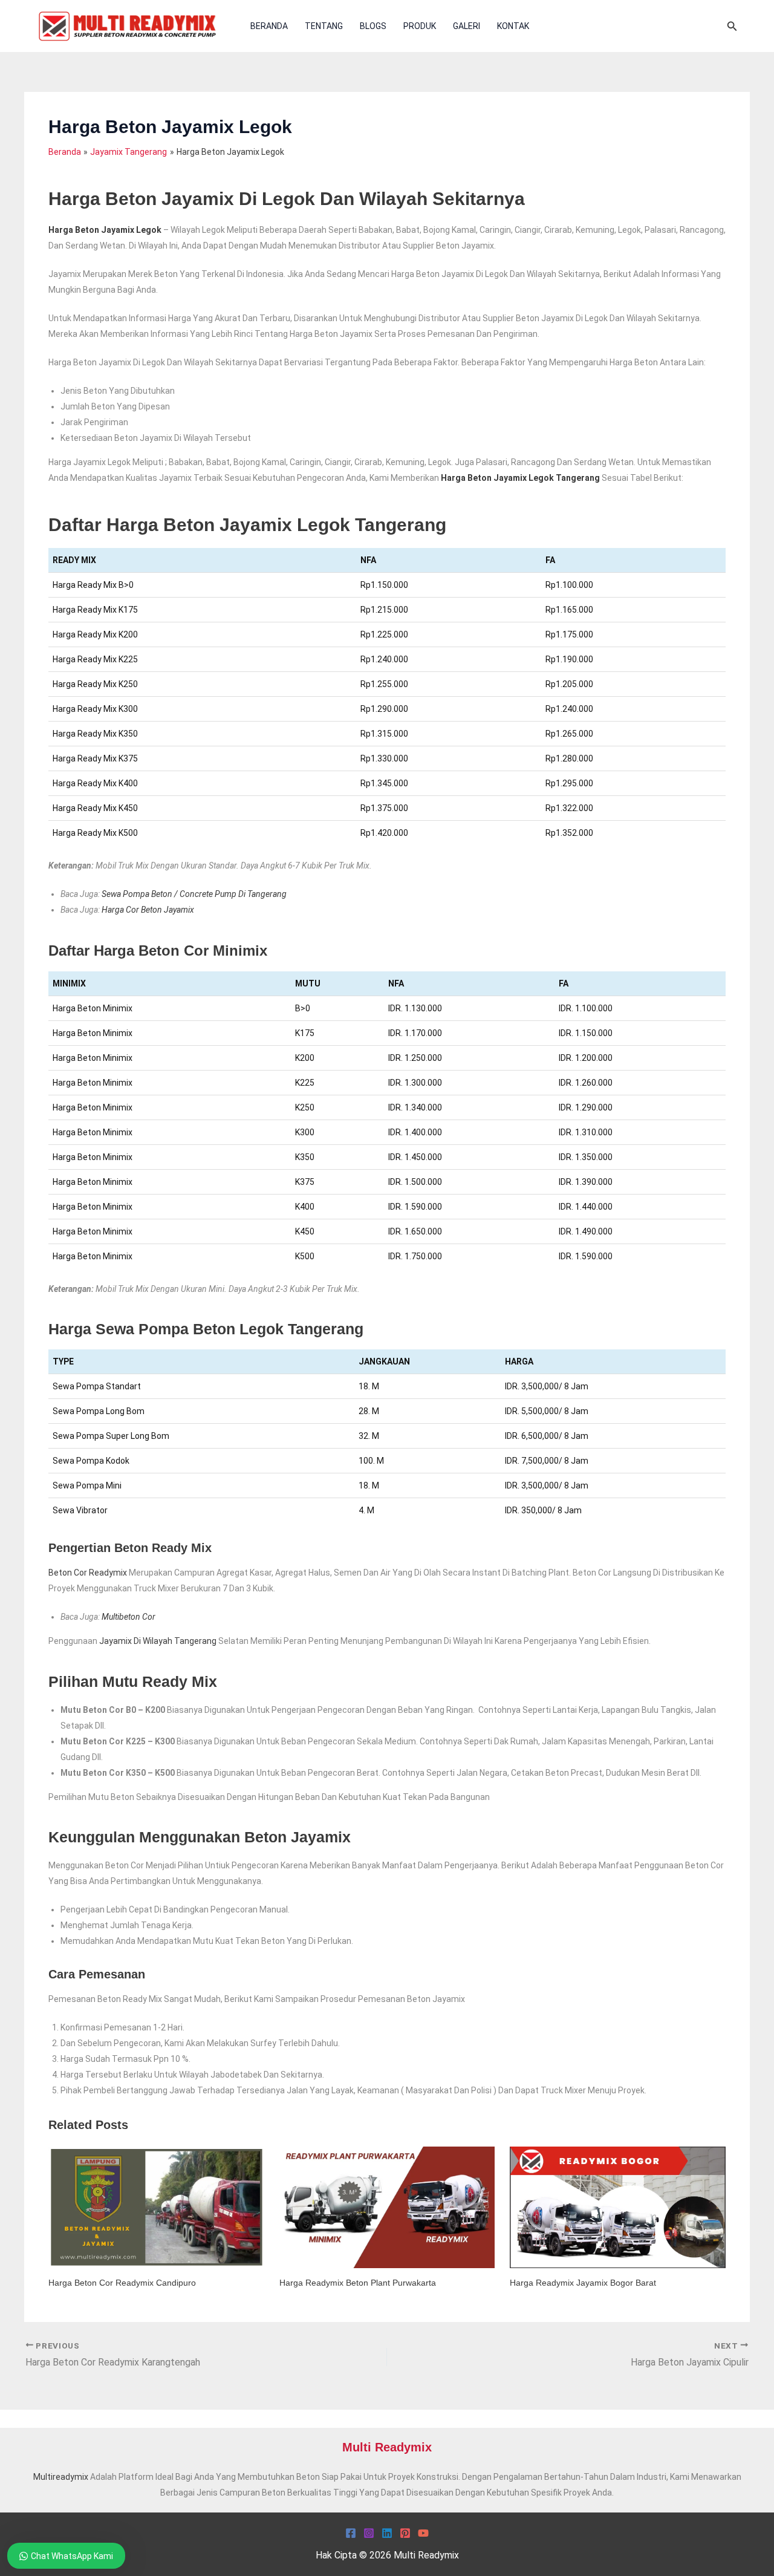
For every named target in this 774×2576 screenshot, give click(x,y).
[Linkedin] (387, 2533)
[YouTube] (423, 2533)
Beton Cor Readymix (88, 1573)
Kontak (513, 26)
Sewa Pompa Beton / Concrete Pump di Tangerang (194, 894)
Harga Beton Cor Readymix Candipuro (122, 2283)
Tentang (324, 26)
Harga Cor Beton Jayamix (148, 910)
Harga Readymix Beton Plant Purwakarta (358, 2283)
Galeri (467, 26)
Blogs (373, 26)
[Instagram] (369, 2533)
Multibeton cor (128, 1617)
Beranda (269, 26)
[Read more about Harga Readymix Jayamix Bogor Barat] (618, 2206)
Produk (420, 26)
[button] (732, 26)
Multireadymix (61, 2477)
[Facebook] (351, 2533)
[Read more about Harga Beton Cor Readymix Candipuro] (156, 2206)
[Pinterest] (405, 2533)
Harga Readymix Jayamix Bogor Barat (583, 2283)
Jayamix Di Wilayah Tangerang (158, 1641)
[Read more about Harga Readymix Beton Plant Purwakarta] (387, 2206)
